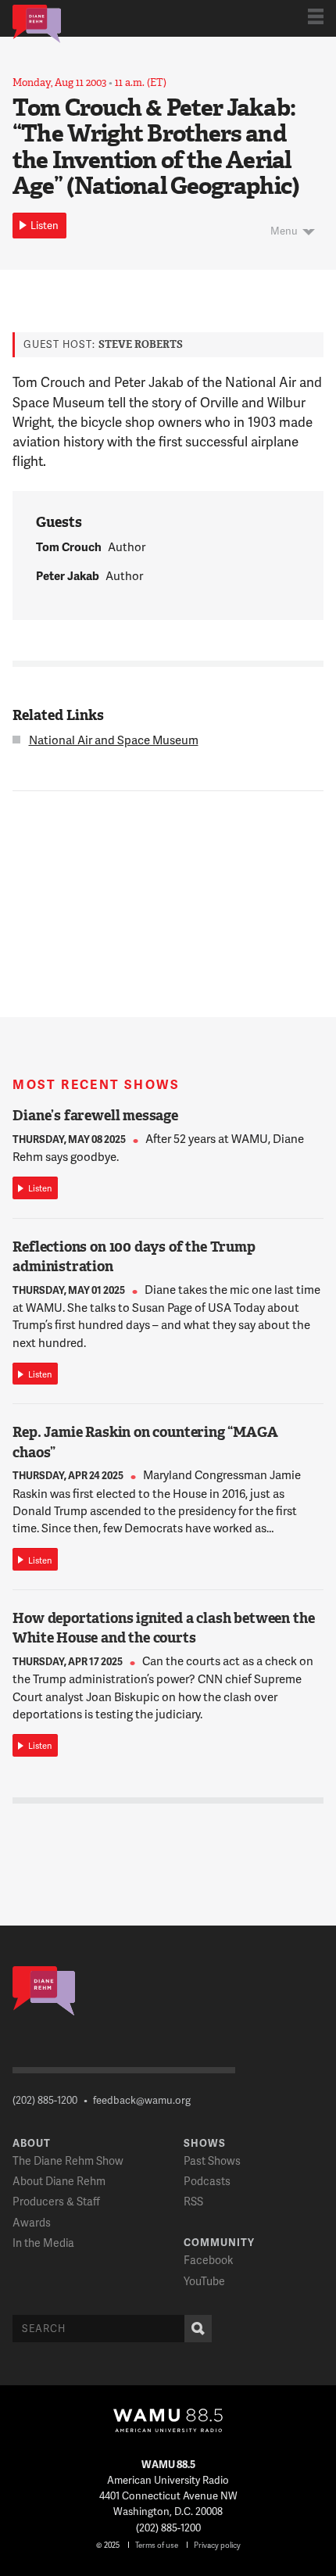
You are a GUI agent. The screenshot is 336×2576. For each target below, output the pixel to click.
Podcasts (207, 2181)
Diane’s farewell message (95, 1116)
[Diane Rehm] (37, 23)
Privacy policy (217, 2545)
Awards (32, 2222)
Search (198, 2329)
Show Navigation (316, 16)
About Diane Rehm (59, 2181)
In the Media (43, 2243)
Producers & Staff (56, 2201)
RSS (193, 2201)
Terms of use (157, 2545)
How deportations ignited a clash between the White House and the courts (163, 1628)
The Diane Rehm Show (68, 2160)
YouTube (204, 2281)
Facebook (208, 2260)
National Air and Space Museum (114, 740)
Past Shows (212, 2160)
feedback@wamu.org (142, 2100)
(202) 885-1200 (45, 2100)
